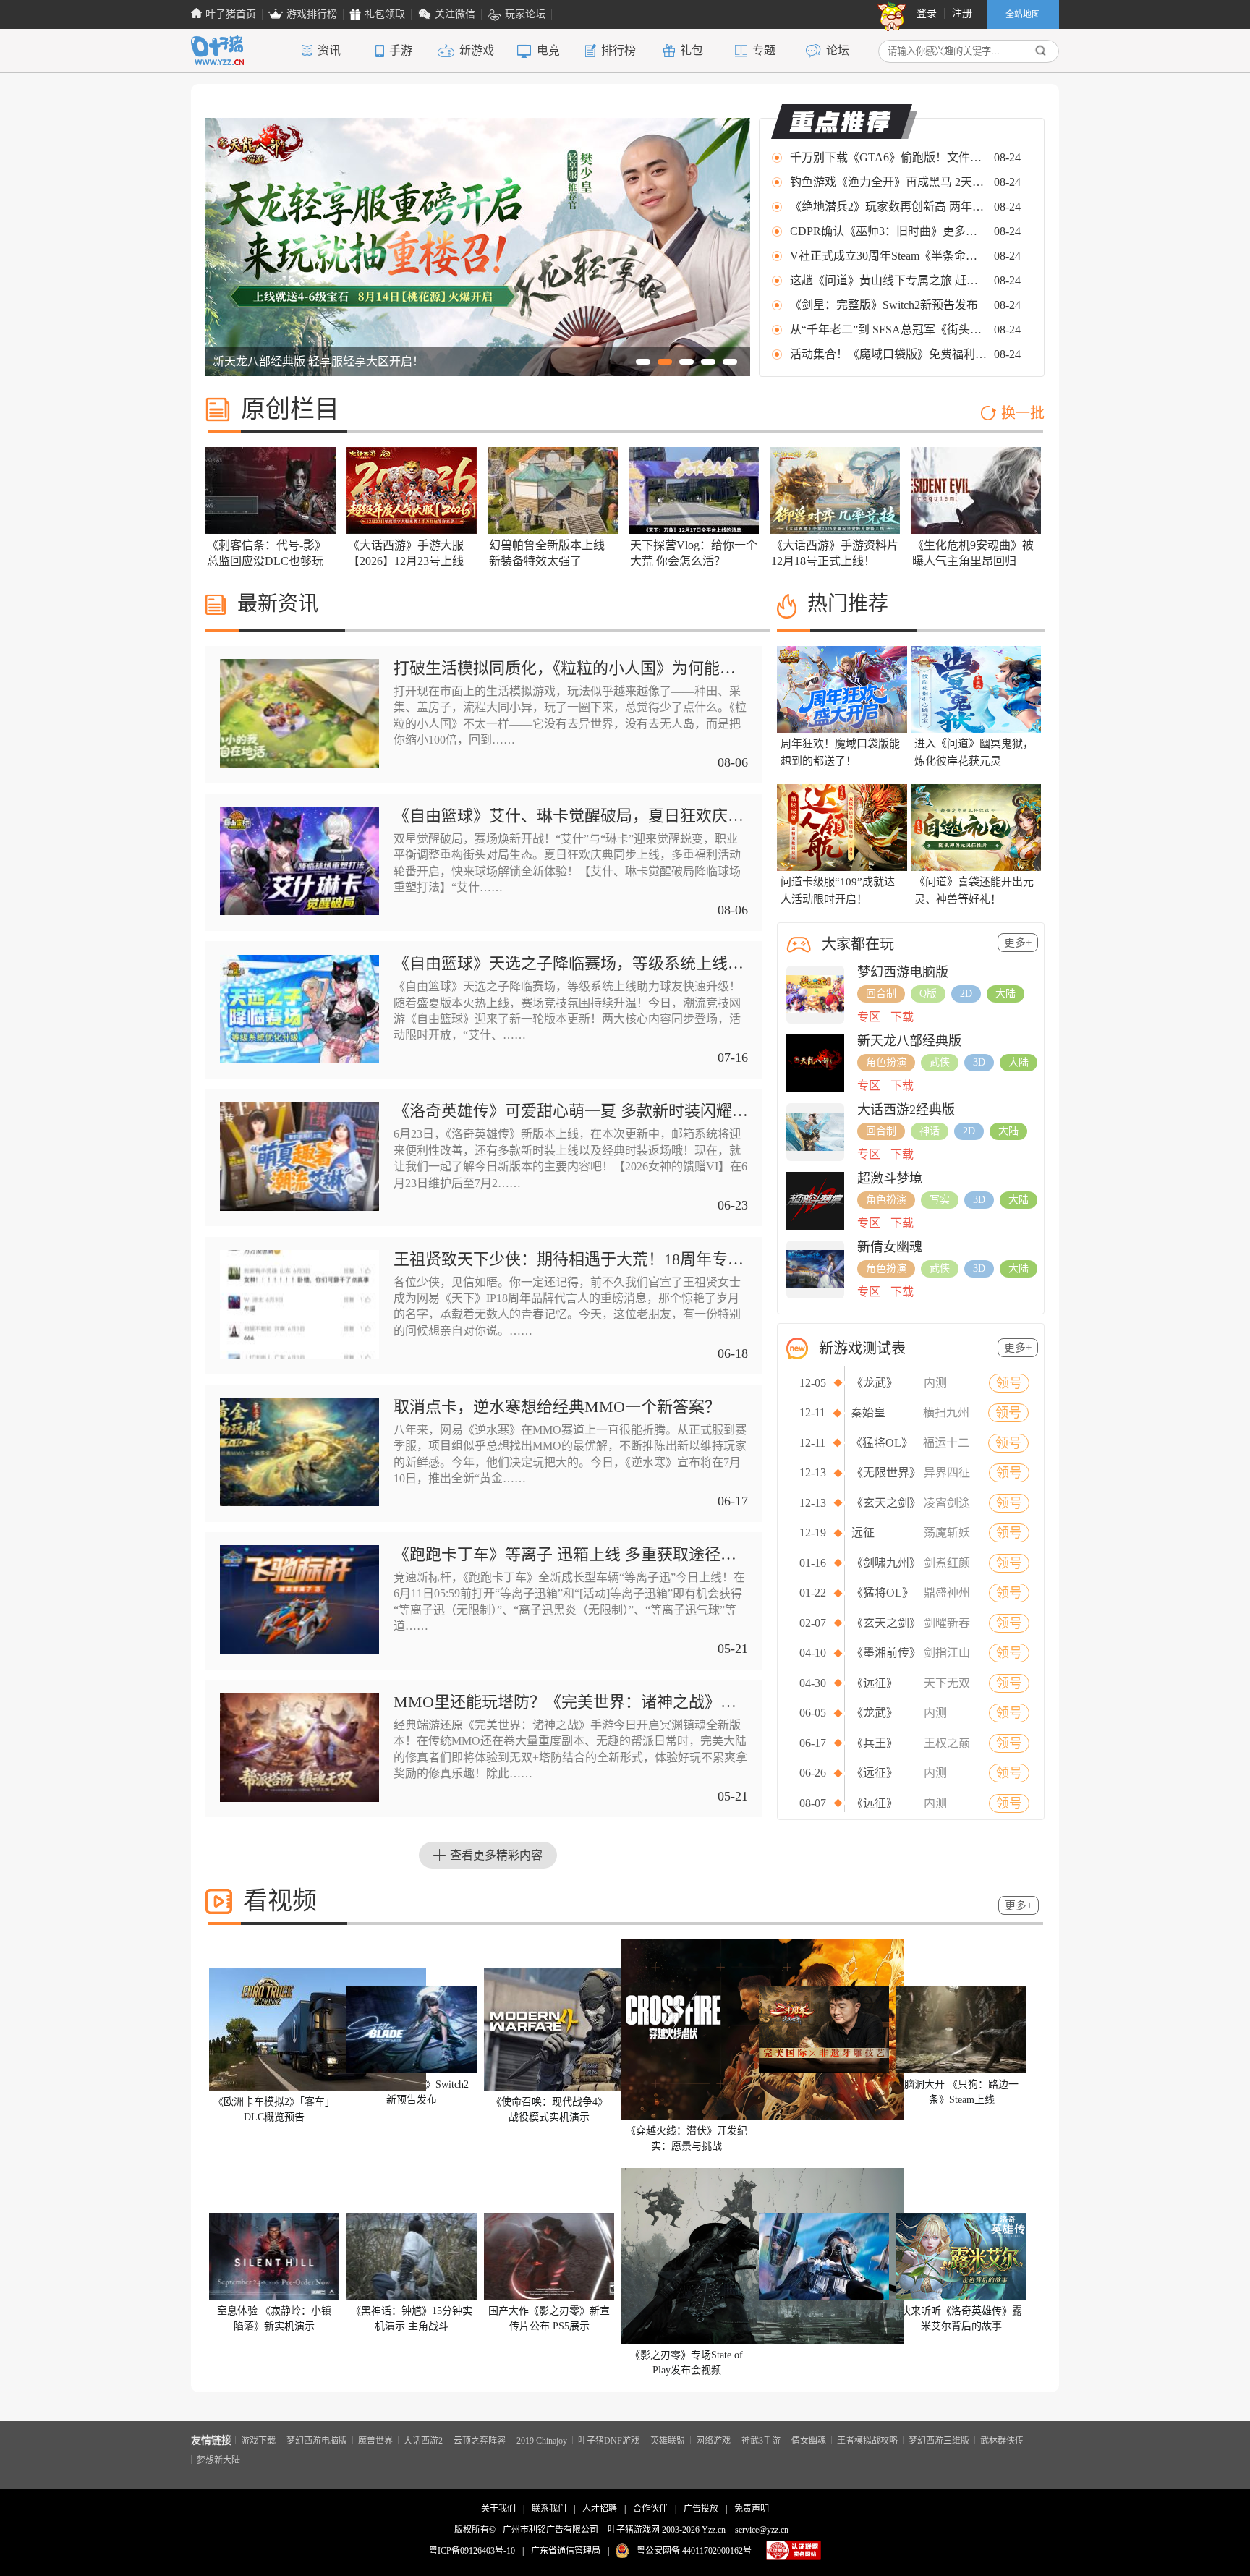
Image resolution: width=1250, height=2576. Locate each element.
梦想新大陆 (218, 2460)
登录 (927, 13)
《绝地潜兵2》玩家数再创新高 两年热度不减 (889, 207)
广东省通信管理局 (566, 2551)
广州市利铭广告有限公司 (550, 2530)
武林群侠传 (1002, 2440)
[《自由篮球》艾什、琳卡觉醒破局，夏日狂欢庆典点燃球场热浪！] (299, 912)
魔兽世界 (375, 2440)
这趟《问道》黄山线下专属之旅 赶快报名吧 (889, 280)
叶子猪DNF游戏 (609, 2440)
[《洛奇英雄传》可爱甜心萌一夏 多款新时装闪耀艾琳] (299, 1208)
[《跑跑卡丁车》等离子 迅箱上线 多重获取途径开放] (299, 1650)
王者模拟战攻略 (867, 2440)
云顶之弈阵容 (480, 2440)
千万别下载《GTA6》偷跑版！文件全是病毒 (889, 157)
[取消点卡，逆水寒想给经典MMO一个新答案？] (299, 1503)
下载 (902, 1017)
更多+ (1018, 943)
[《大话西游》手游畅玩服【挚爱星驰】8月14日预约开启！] (478, 373)
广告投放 (701, 2509)
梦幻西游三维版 (939, 2440)
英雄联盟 (668, 2440)
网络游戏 (713, 2440)
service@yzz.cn (762, 2530)
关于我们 (498, 2509)
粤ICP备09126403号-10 (472, 2551)
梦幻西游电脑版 (317, 2440)
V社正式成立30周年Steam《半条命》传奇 (889, 256)
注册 (962, 13)
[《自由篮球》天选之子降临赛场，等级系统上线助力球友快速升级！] (299, 1060)
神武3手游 (761, 2440)
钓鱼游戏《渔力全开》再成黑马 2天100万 (889, 182)
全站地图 (1023, 14)
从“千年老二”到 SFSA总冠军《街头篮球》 (889, 330)
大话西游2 (423, 2440)
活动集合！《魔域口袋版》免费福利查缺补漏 (889, 354)
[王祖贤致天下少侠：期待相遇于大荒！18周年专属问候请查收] (299, 1355)
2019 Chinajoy (542, 2440)
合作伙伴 (650, 2509)
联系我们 (549, 2509)
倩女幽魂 (809, 2440)
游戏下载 (258, 2440)
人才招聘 (600, 2509)
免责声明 (752, 2509)
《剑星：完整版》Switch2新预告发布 (884, 305)
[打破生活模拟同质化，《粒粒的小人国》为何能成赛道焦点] (299, 764)
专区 (869, 1017)
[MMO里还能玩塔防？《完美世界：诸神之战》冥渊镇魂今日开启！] (299, 1799)
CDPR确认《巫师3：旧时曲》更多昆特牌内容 (889, 231)
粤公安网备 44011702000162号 (694, 2551)
